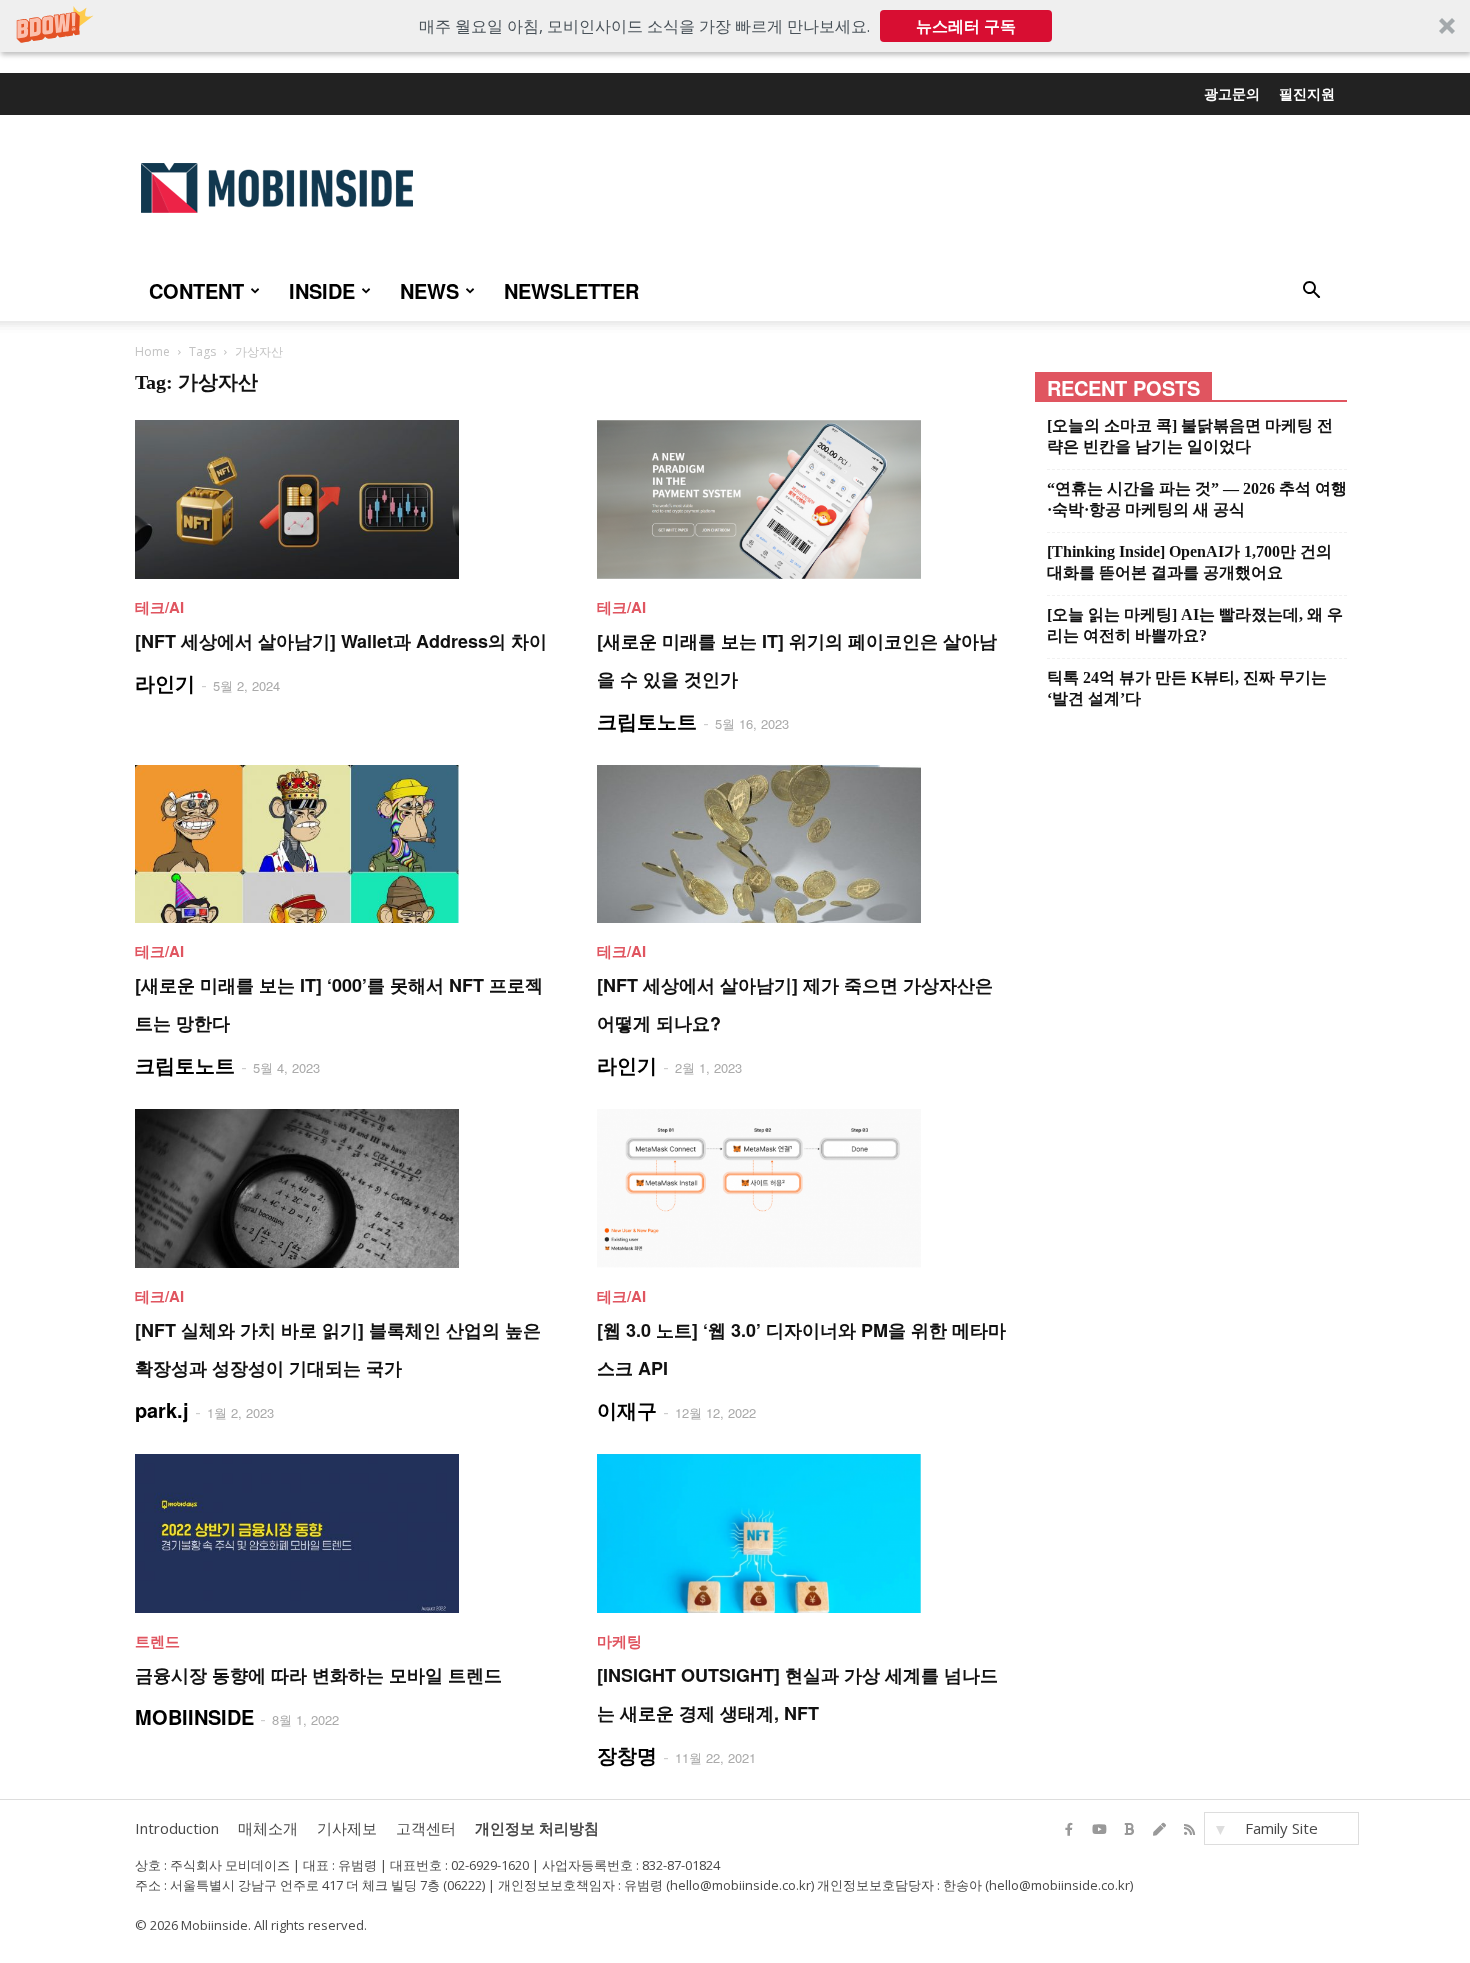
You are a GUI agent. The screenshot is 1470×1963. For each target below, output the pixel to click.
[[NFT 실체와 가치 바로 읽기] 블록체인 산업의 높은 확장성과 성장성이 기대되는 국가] (342, 1188)
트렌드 (157, 1641)
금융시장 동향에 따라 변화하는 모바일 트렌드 (318, 1675)
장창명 (627, 1754)
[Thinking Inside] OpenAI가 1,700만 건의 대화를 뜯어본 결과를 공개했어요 (1189, 562)
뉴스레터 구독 (966, 26)
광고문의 (1232, 93)
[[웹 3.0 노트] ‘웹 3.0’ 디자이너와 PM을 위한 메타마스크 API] (804, 1188)
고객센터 (426, 1828)
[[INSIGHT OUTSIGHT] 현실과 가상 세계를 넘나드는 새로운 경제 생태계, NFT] (804, 1533)
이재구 (627, 1409)
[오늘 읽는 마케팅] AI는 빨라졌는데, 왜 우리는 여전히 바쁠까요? (1195, 625)
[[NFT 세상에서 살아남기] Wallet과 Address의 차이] (342, 499)
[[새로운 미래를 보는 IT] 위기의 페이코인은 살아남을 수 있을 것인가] (804, 499)
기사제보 (347, 1828)
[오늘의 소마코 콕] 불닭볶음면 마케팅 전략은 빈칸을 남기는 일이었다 (1190, 436)
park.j (162, 1409)
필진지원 (1307, 93)
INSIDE (322, 290)
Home (152, 351)
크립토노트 (647, 720)
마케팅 (619, 1641)
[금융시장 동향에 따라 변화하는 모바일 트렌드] (342, 1533)
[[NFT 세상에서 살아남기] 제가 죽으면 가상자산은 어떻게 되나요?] (804, 844)
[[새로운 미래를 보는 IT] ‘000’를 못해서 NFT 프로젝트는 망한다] (342, 844)
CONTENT (196, 290)
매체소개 (268, 1828)
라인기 (165, 682)
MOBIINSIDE (194, 1716)
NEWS (429, 290)
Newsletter (571, 290)
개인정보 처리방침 (537, 1828)
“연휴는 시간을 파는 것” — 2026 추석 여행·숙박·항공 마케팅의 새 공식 (1197, 499)
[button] (735, 26)
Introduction (177, 1828)
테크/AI (159, 607)
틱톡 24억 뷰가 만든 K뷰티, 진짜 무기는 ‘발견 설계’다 (1187, 688)
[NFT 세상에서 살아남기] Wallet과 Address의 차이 (341, 641)
